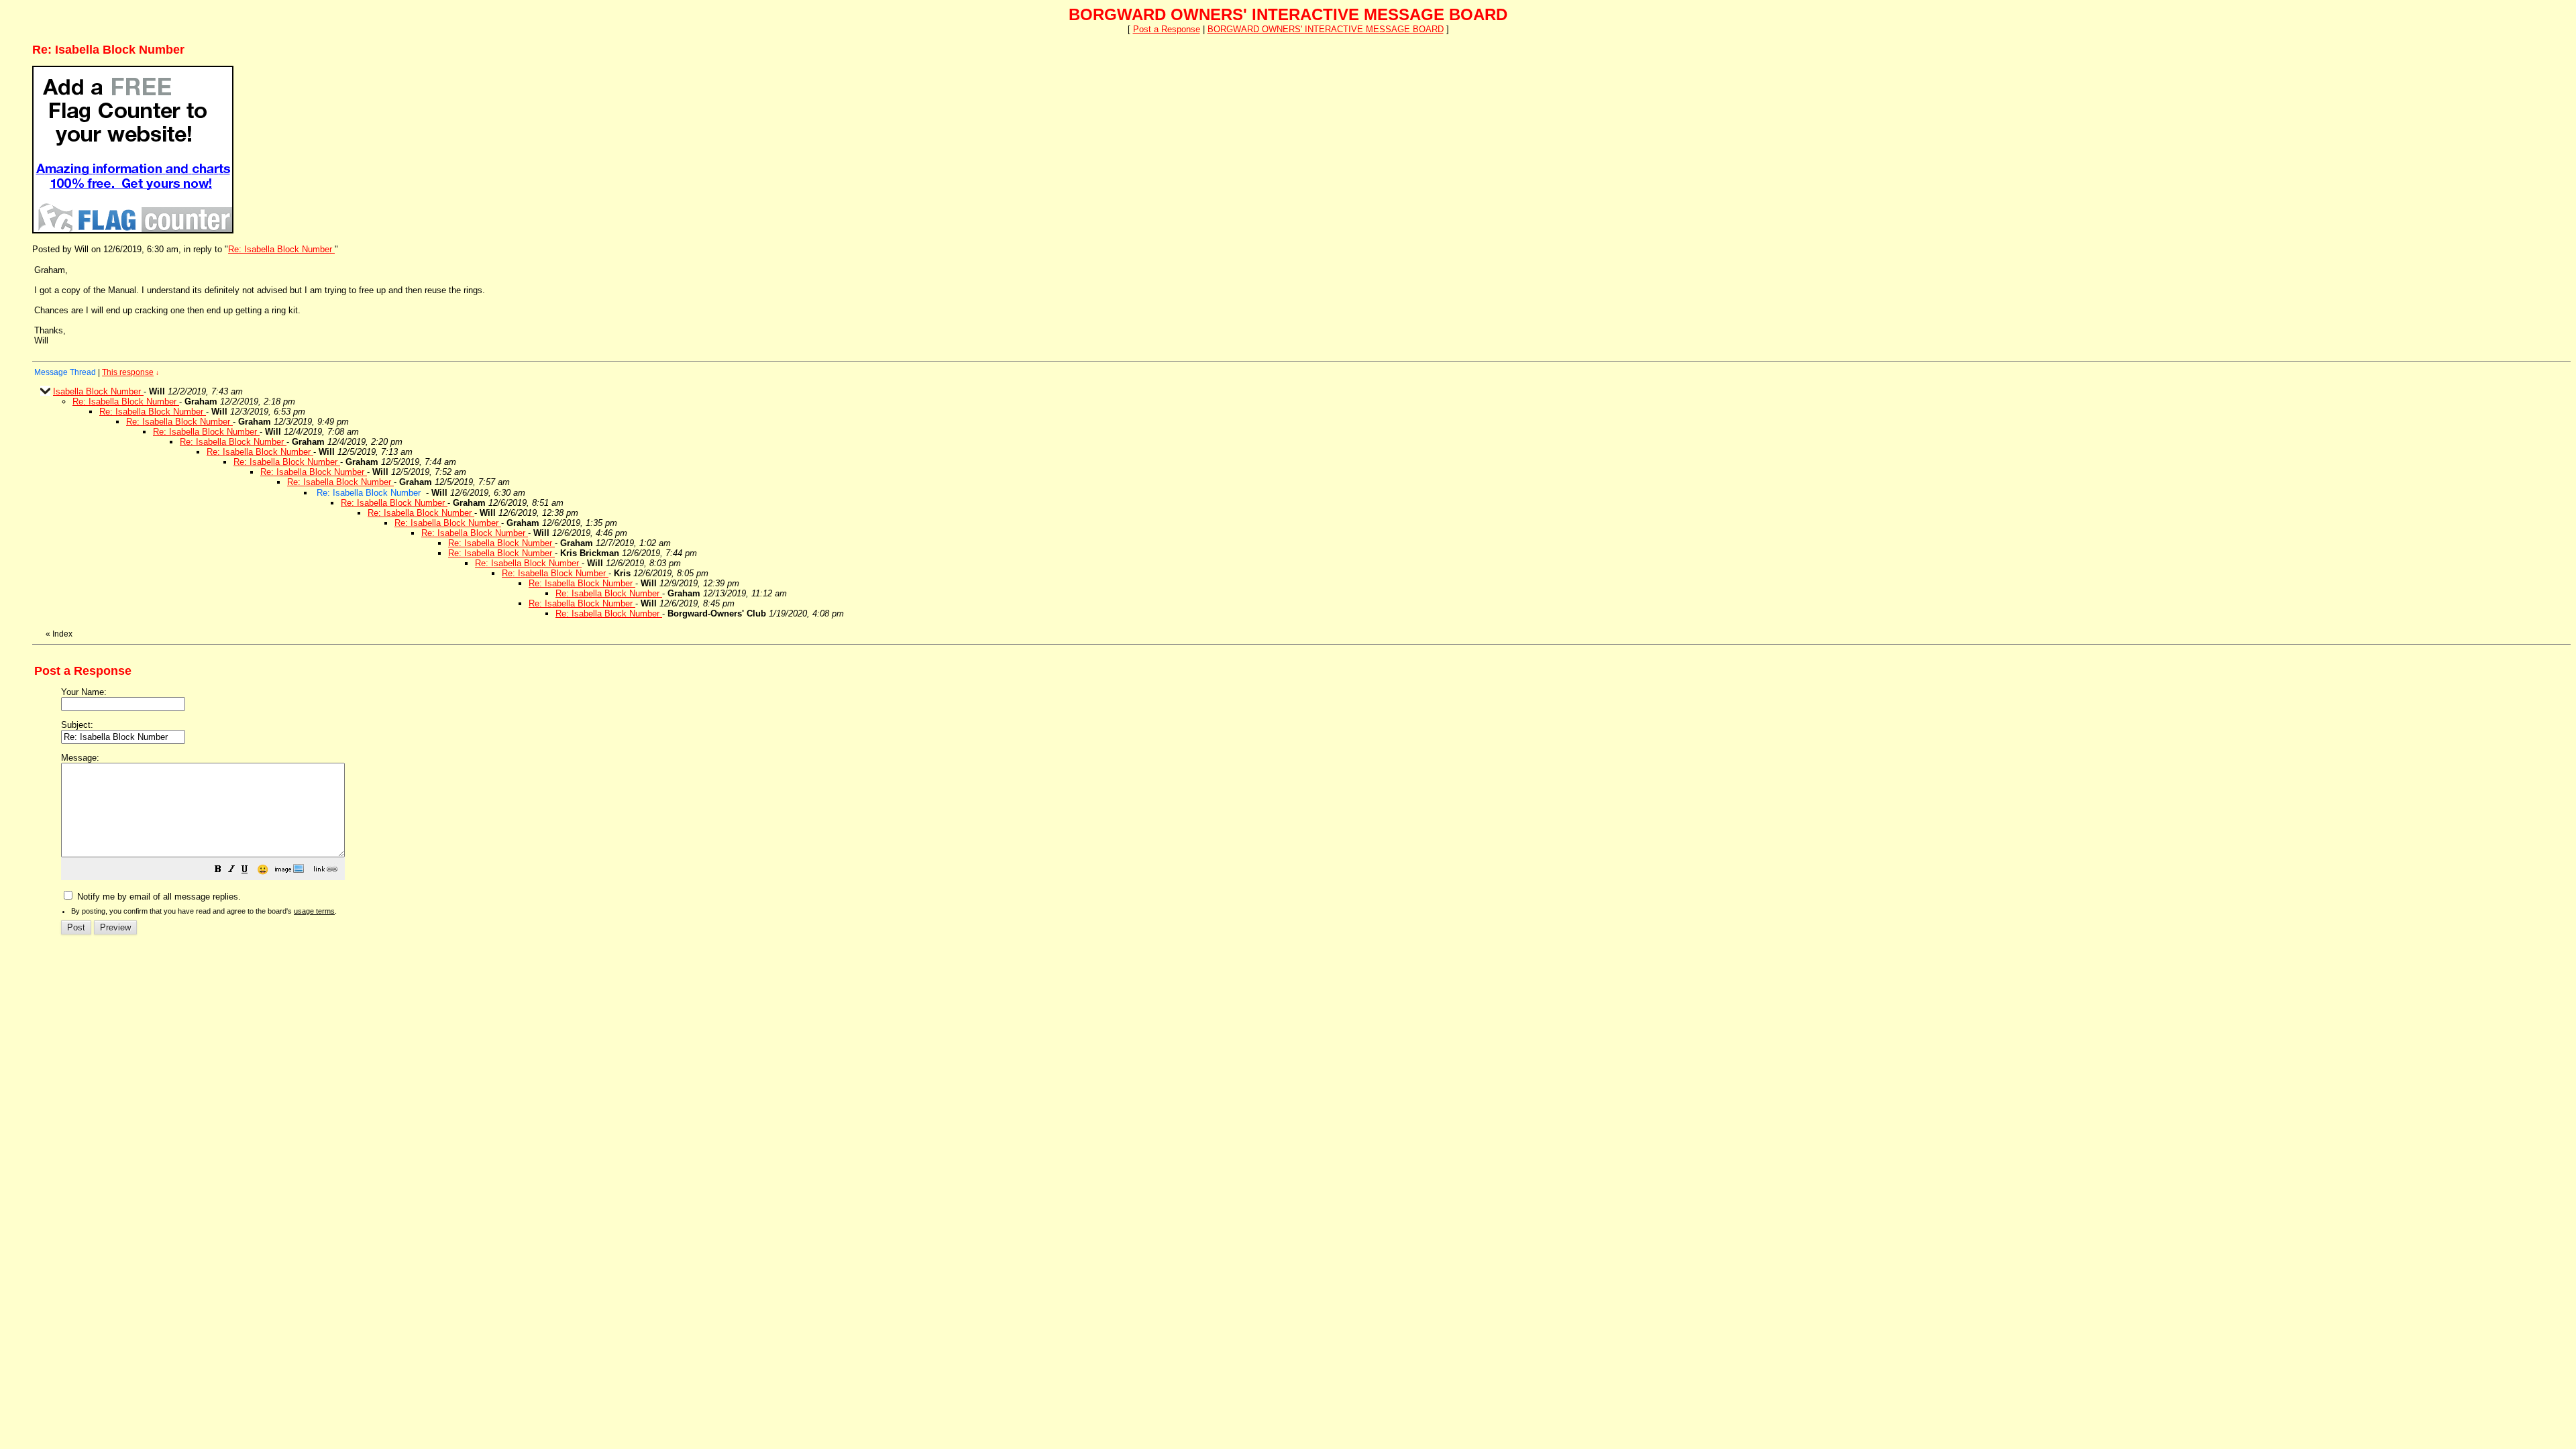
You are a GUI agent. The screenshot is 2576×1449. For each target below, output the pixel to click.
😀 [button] (263, 869)
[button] (218, 871)
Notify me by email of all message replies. (158, 897)
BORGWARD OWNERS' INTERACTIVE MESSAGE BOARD (1326, 29)
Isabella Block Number (98, 391)
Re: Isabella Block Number (281, 249)
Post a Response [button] (1167, 29)
